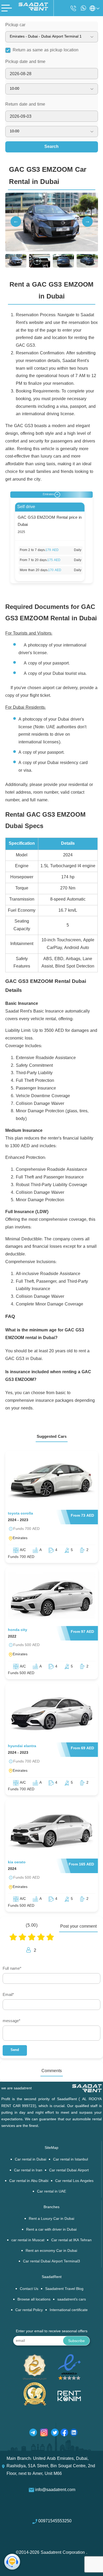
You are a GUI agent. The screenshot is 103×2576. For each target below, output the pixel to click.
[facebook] (64, 2434)
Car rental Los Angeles (74, 2181)
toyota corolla (20, 1514)
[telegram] (33, 2434)
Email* (8, 1995)
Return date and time (25, 105)
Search (51, 147)
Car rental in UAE (51, 2192)
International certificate (69, 2310)
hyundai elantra (22, 1746)
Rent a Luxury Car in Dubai (51, 2219)
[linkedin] (74, 2434)
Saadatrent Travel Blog (64, 2289)
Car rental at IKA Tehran (71, 2240)
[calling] (73, 9)
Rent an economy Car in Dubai (51, 2251)
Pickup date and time (25, 62)
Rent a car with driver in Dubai (51, 2230)
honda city (18, 1630)
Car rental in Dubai (31, 2160)
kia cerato (17, 1862)
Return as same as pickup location (46, 50)
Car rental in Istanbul (71, 2160)
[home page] (33, 10)
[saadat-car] (52, 1482)
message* (11, 2021)
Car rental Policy (29, 2310)
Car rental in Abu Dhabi (29, 2181)
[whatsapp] (83, 8)
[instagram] (44, 2434)
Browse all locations (34, 2300)
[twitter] (55, 2434)
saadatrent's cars (72, 2300)
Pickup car (15, 25)
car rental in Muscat (28, 2240)
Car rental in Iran (28, 2170)
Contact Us (29, 2289)
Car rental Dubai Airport (69, 2170)
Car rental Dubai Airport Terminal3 (51, 2261)
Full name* (12, 1969)
